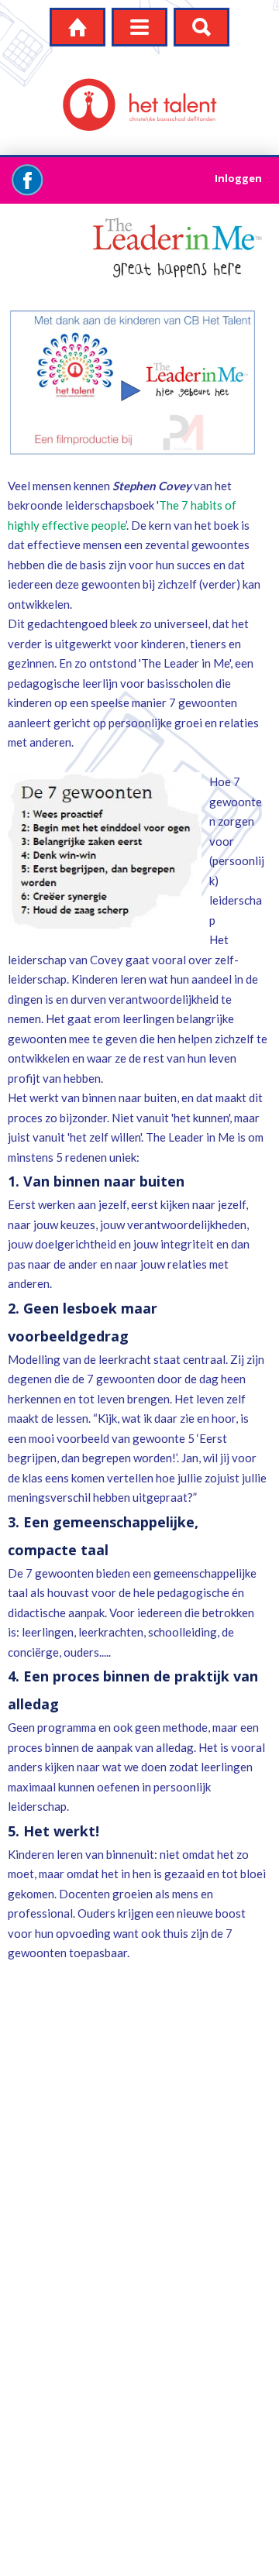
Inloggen (238, 178)
